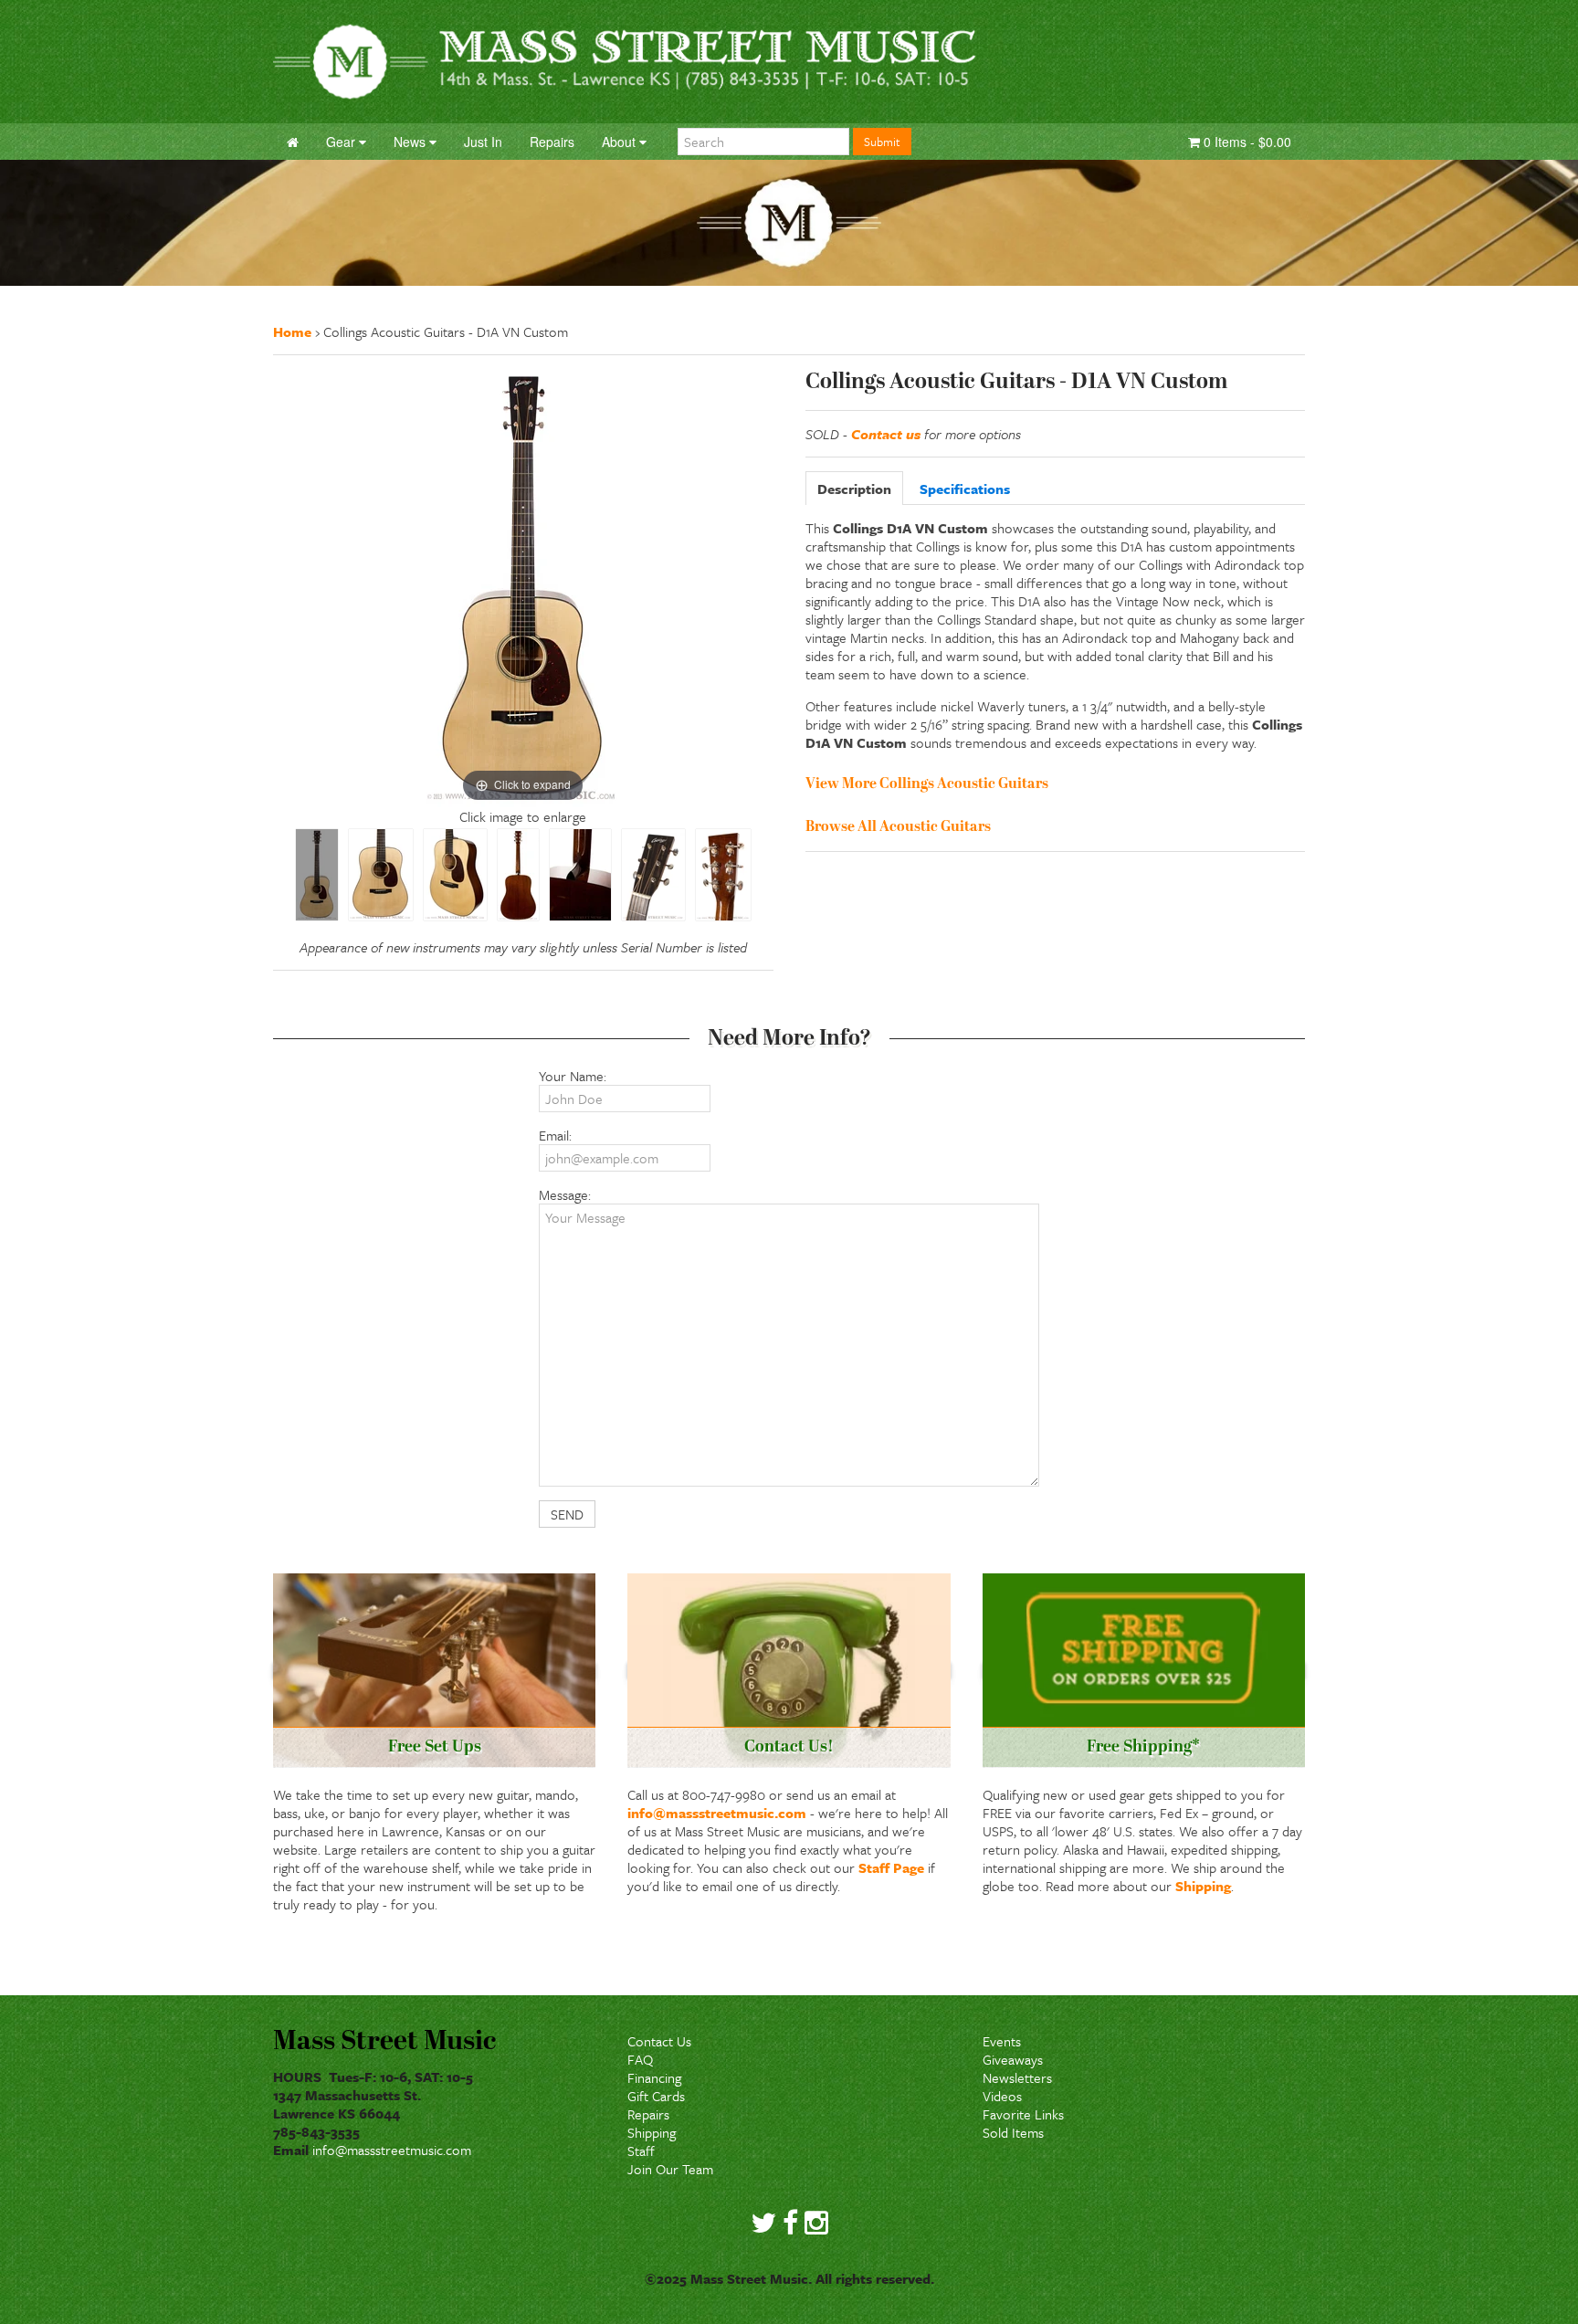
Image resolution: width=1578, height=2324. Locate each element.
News (411, 142)
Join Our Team (670, 2169)
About (621, 142)
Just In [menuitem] (483, 142)
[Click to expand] (523, 585)
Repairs (648, 2114)
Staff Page (891, 1867)
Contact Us (659, 2041)
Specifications (965, 489)
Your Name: (573, 1076)
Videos (1002, 2096)
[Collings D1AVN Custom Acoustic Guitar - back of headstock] (723, 875)
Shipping (1203, 1886)
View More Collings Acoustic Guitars (927, 784)
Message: (565, 1194)
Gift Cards (656, 2096)
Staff (641, 2150)
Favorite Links (1023, 2114)
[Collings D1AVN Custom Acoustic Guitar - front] (317, 875)
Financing (654, 2077)
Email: (555, 1135)
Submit (882, 142)
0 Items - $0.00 (1246, 142)
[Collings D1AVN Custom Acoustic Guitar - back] (518, 875)
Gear (342, 142)
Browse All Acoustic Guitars (898, 827)
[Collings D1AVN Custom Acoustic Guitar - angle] (455, 875)
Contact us (886, 434)
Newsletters (1017, 2077)
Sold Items (1013, 2132)
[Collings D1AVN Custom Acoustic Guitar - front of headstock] (653, 875)
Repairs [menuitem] (552, 142)
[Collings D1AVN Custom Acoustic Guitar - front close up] (381, 875)
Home (292, 331)
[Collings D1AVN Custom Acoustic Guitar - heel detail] (580, 875)
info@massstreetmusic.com (717, 1813)
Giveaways (1013, 2059)
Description (854, 489)
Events (1002, 2041)
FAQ (640, 2059)
